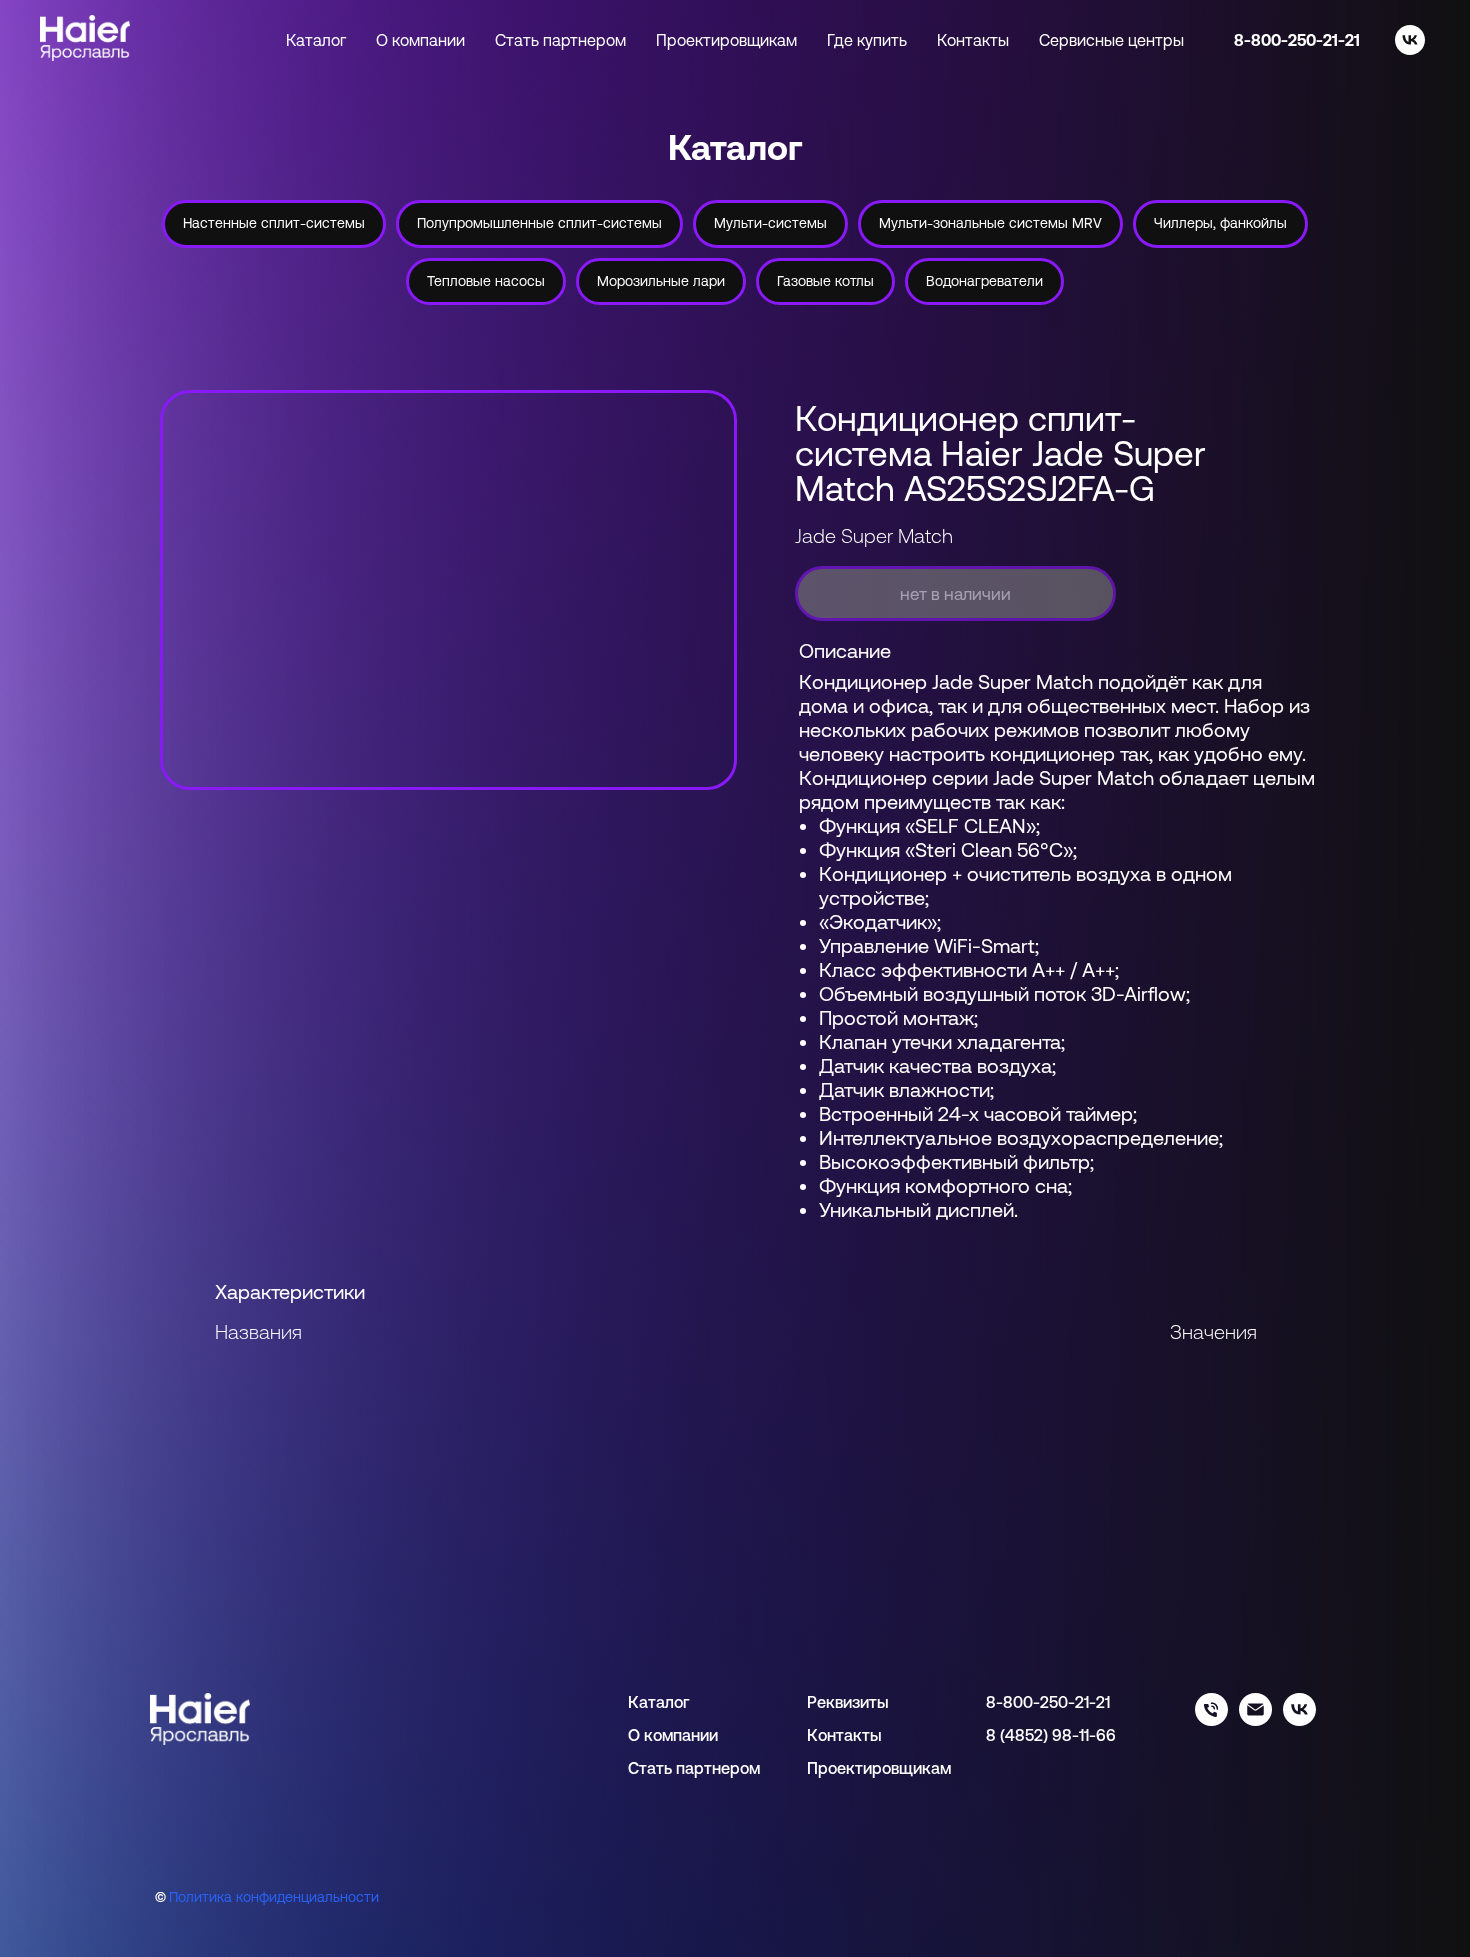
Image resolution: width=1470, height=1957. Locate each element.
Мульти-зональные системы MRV (990, 223)
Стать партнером (560, 40)
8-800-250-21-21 (1297, 40)
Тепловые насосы (486, 281)
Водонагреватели (984, 281)
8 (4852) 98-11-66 (1051, 1735)
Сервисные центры (1111, 40)
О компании (420, 40)
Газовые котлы (825, 281)
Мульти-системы (770, 223)
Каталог (658, 1702)
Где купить (867, 40)
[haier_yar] (1299, 1720)
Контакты (973, 40)
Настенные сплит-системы (274, 223)
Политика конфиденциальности (274, 1897)
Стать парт (670, 1768)
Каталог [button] (316, 40)
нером (736, 1768)
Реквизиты (848, 1702)
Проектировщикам (726, 40)
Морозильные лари (661, 281)
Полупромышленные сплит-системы (539, 223)
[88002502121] (1211, 1720)
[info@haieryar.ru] (1255, 1720)
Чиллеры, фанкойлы (1220, 223)
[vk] (1410, 40)
